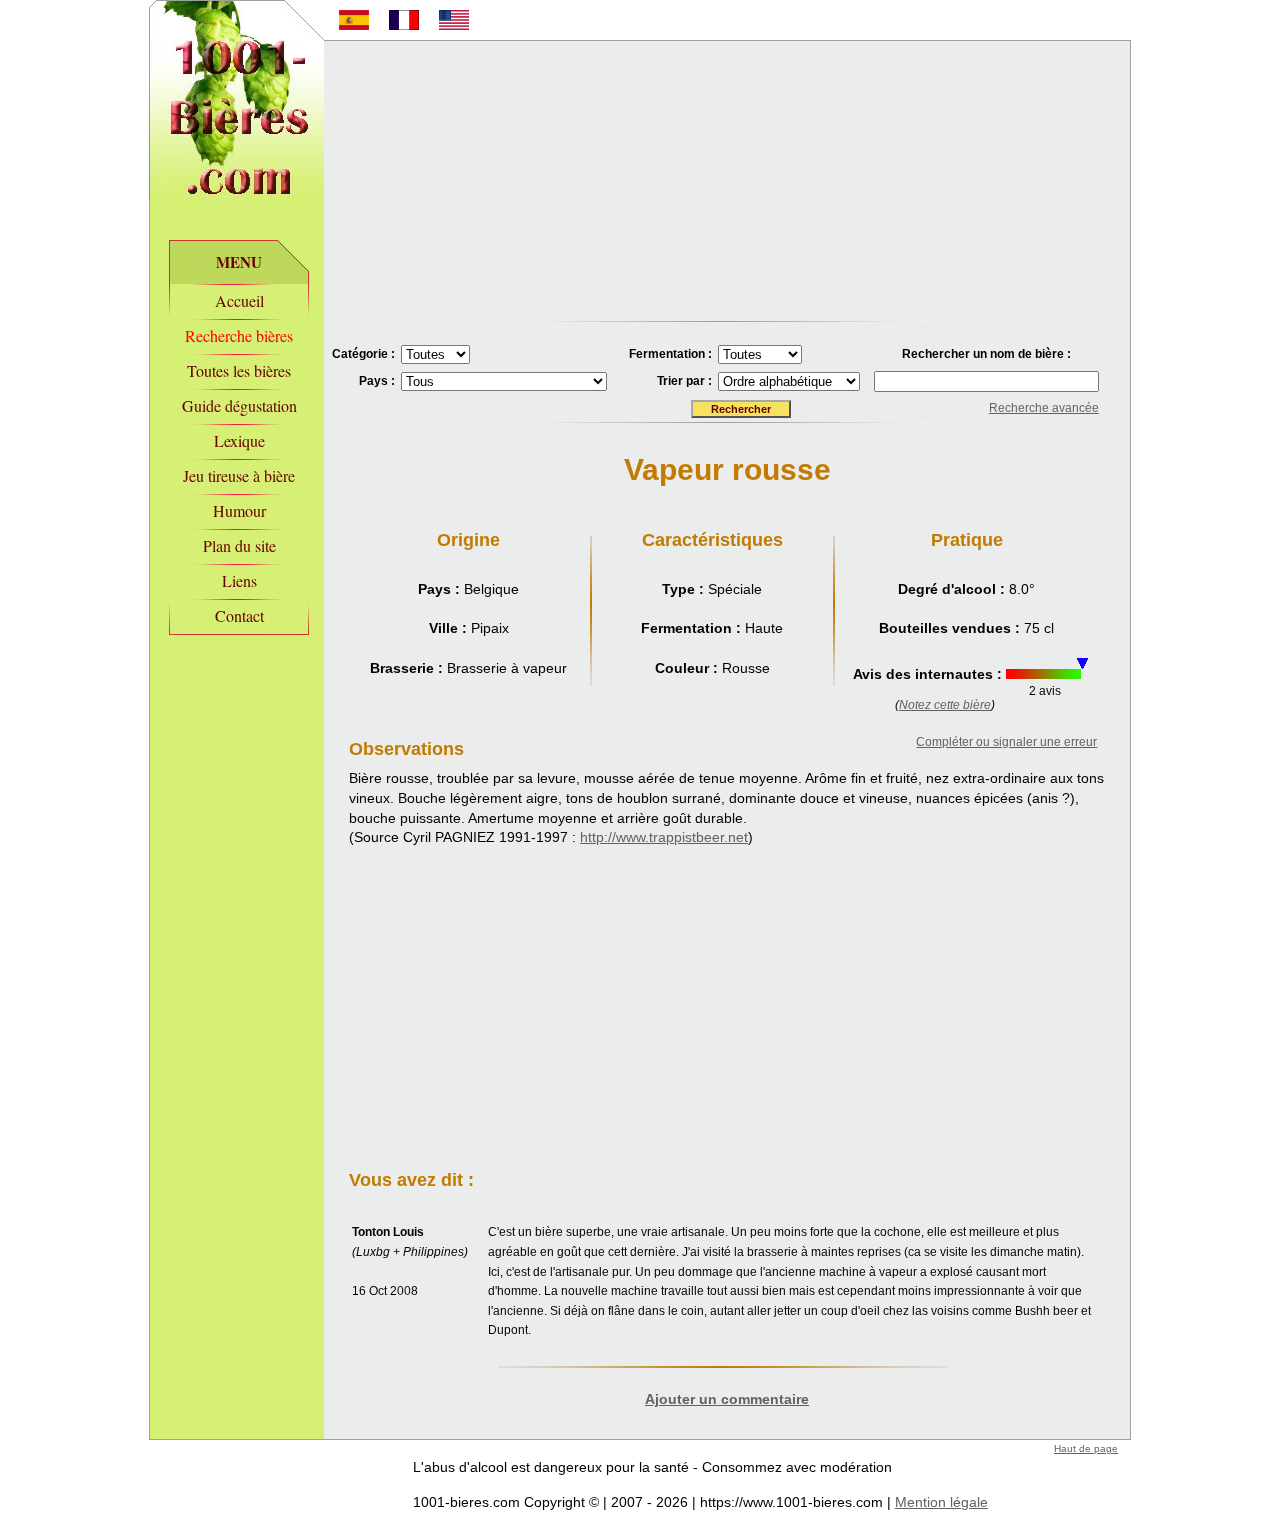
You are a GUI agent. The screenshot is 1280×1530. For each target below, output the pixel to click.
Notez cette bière (945, 705)
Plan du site (239, 545)
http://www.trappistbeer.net (664, 837)
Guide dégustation (239, 405)
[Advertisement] (237, 771)
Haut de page (1086, 1448)
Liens (239, 580)
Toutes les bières (239, 370)
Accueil (239, 300)
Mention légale (941, 1502)
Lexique (239, 440)
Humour (239, 510)
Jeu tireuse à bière (239, 475)
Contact (239, 615)
